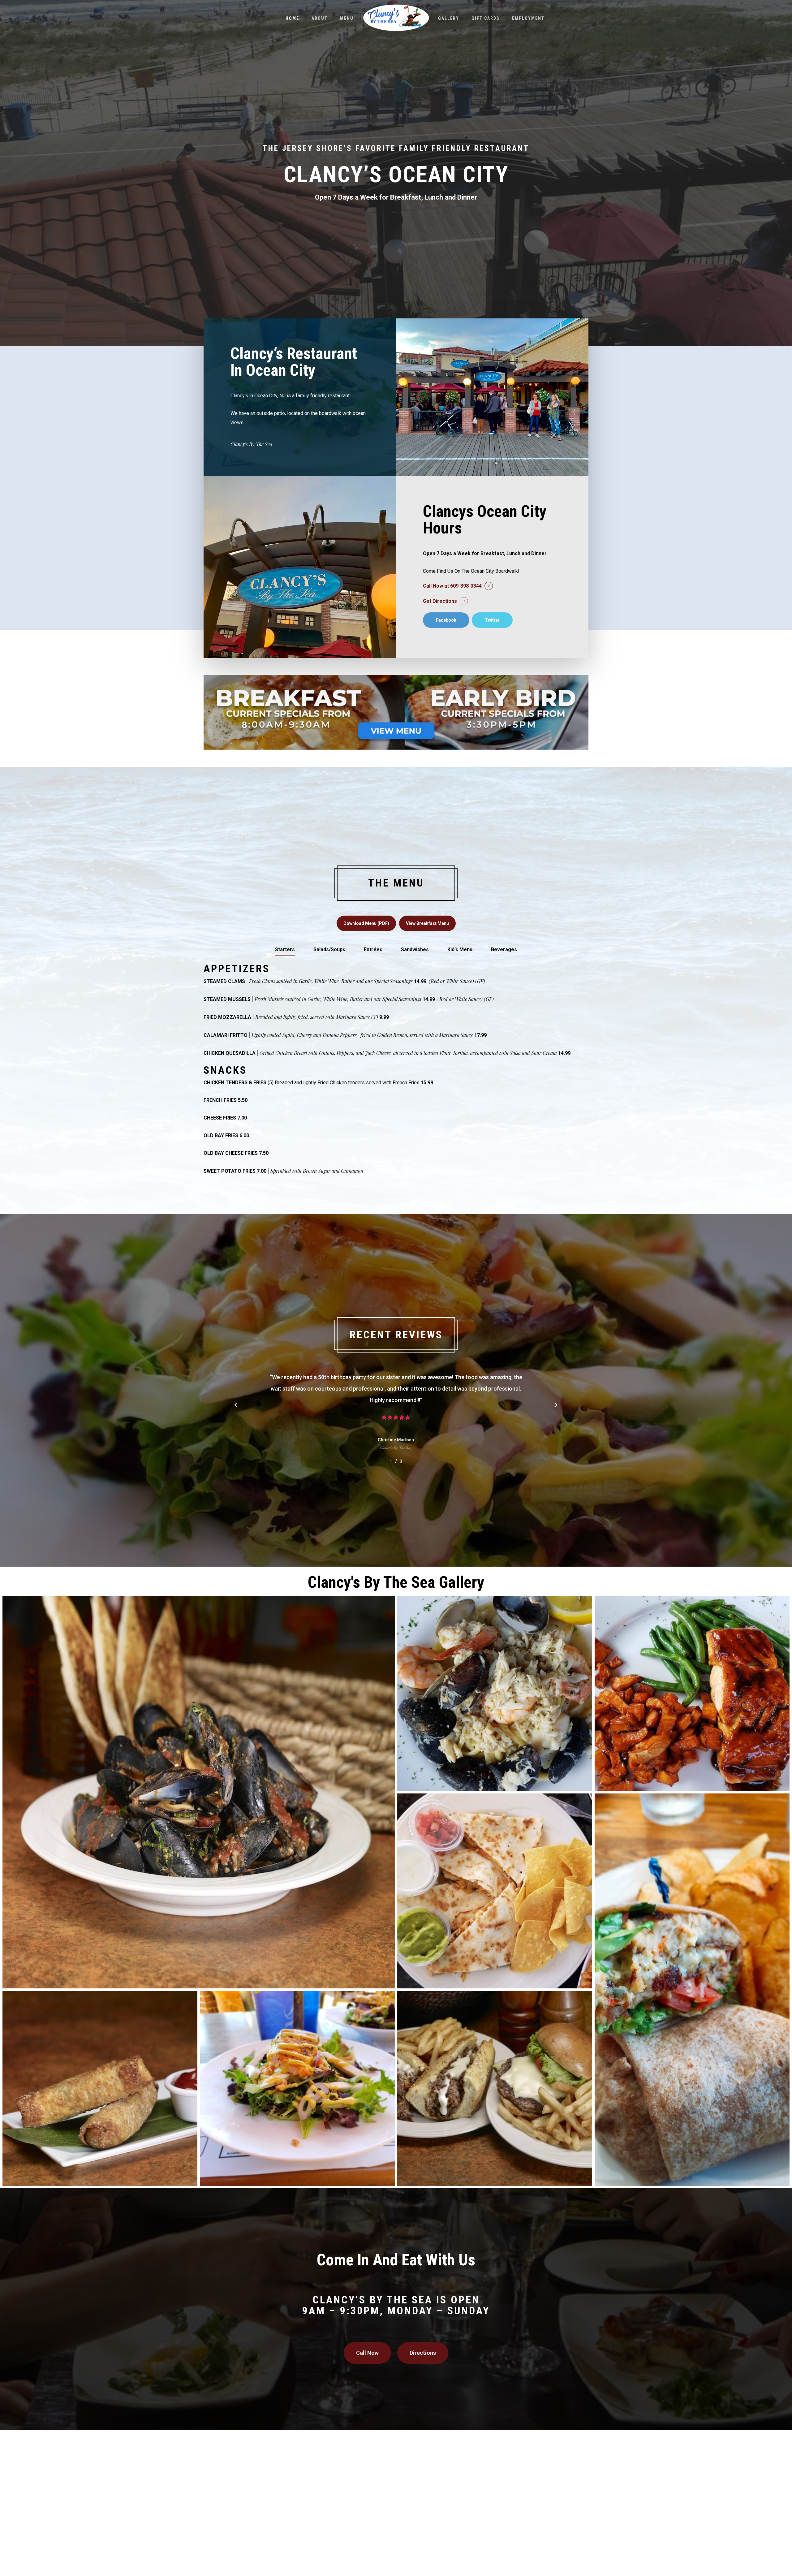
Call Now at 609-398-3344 (452, 586)
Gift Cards (486, 18)
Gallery (449, 18)
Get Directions (440, 601)
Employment (528, 18)
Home (292, 18)
